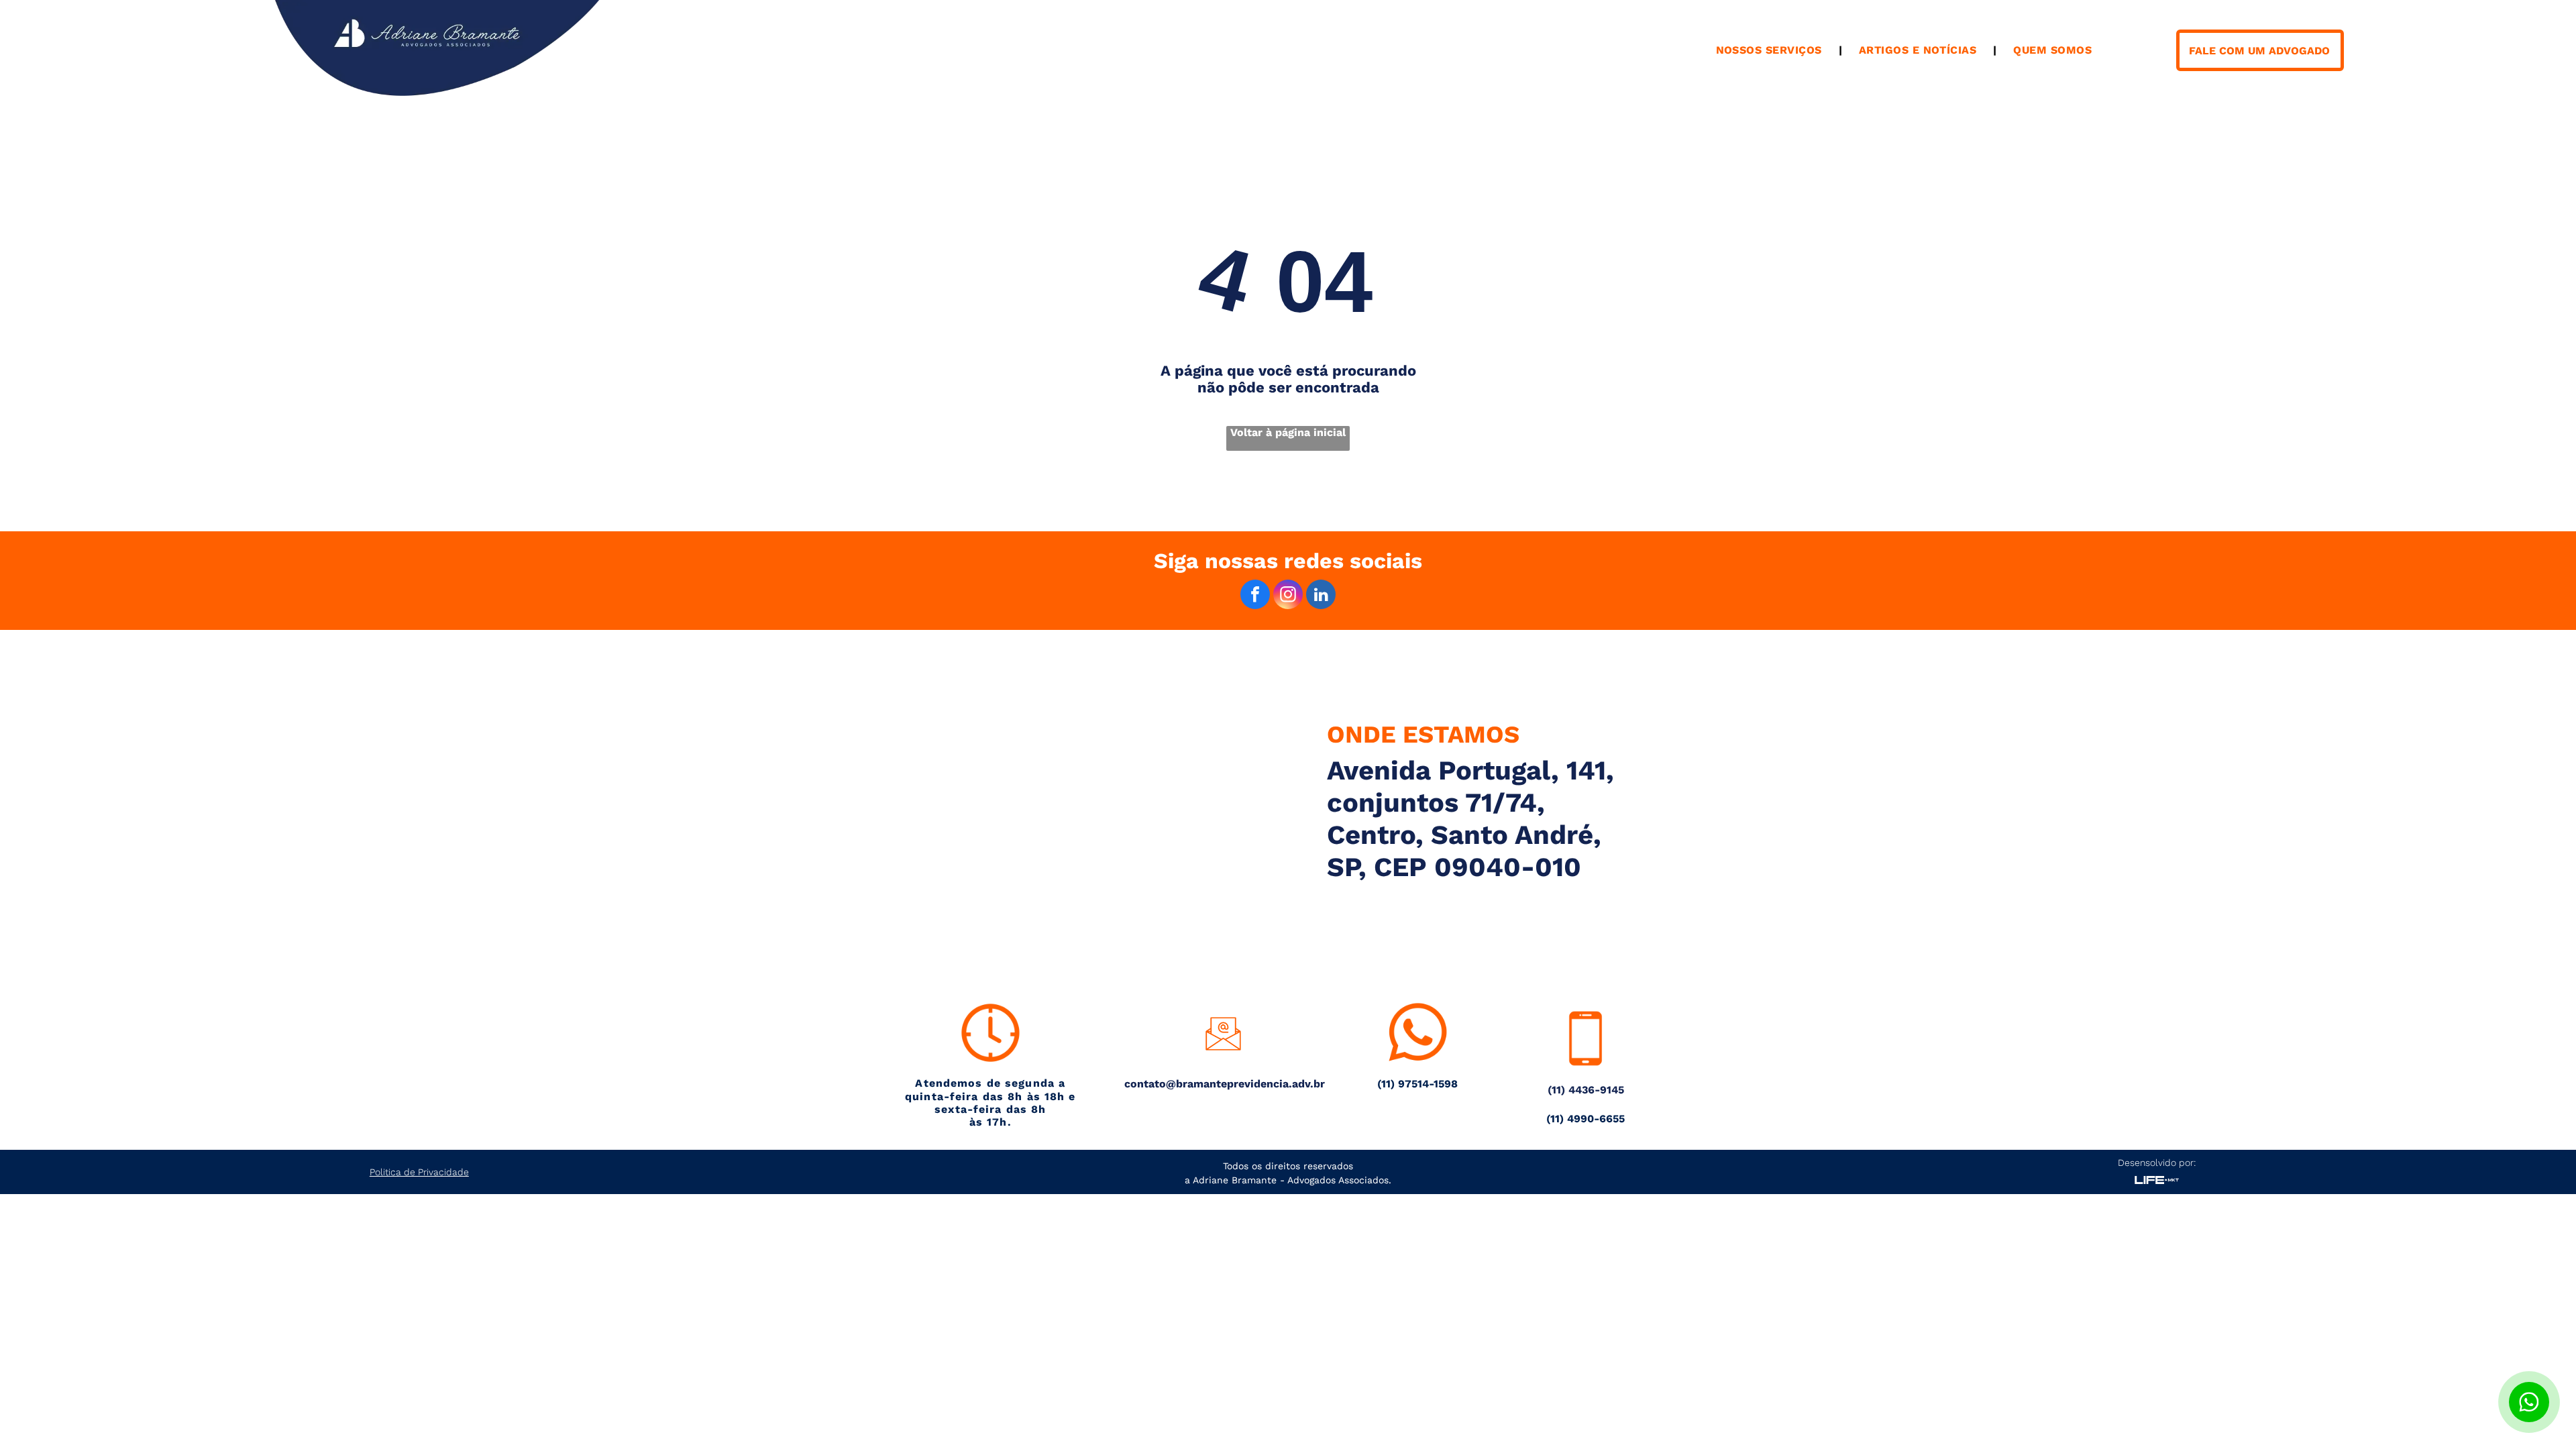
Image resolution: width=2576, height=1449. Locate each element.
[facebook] (1255, 596)
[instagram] (1288, 596)
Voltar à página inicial (1288, 432)
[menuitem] (1771, 50)
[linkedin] (1321, 596)
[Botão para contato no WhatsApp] (2529, 1402)
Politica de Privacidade (419, 1172)
